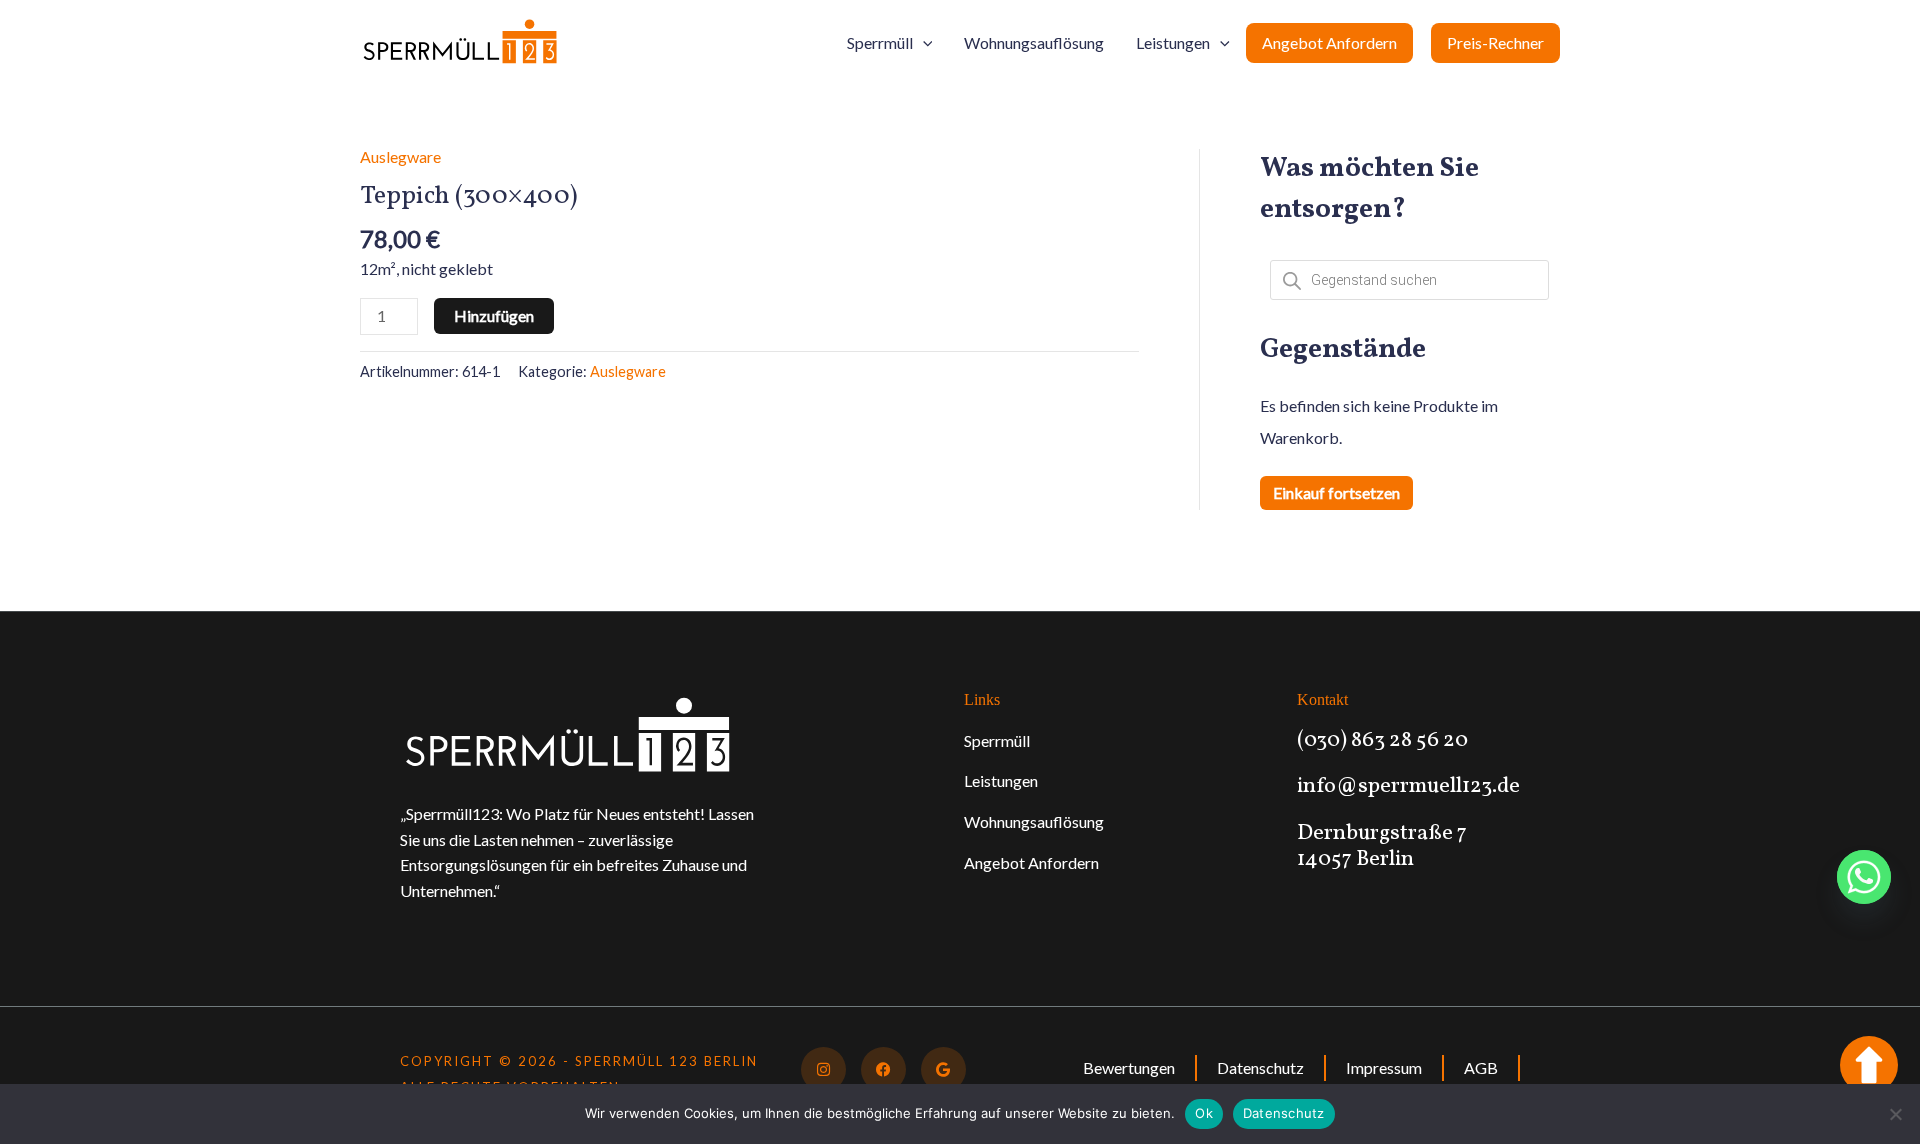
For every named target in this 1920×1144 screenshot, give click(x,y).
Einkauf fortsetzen (1336, 492)
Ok (1204, 1113)
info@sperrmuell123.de (1408, 786)
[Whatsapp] (1864, 877)
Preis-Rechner (1495, 42)
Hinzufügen (494, 315)
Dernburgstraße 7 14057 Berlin (1382, 846)
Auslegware (400, 156)
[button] (923, 43)
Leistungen (1173, 42)
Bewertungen (1129, 1067)
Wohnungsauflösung (1034, 42)
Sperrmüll (880, 42)
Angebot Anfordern (1329, 42)
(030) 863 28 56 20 (1382, 740)
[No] (1895, 1114)
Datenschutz (1260, 1067)
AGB (1481, 1067)
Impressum (1384, 1067)
